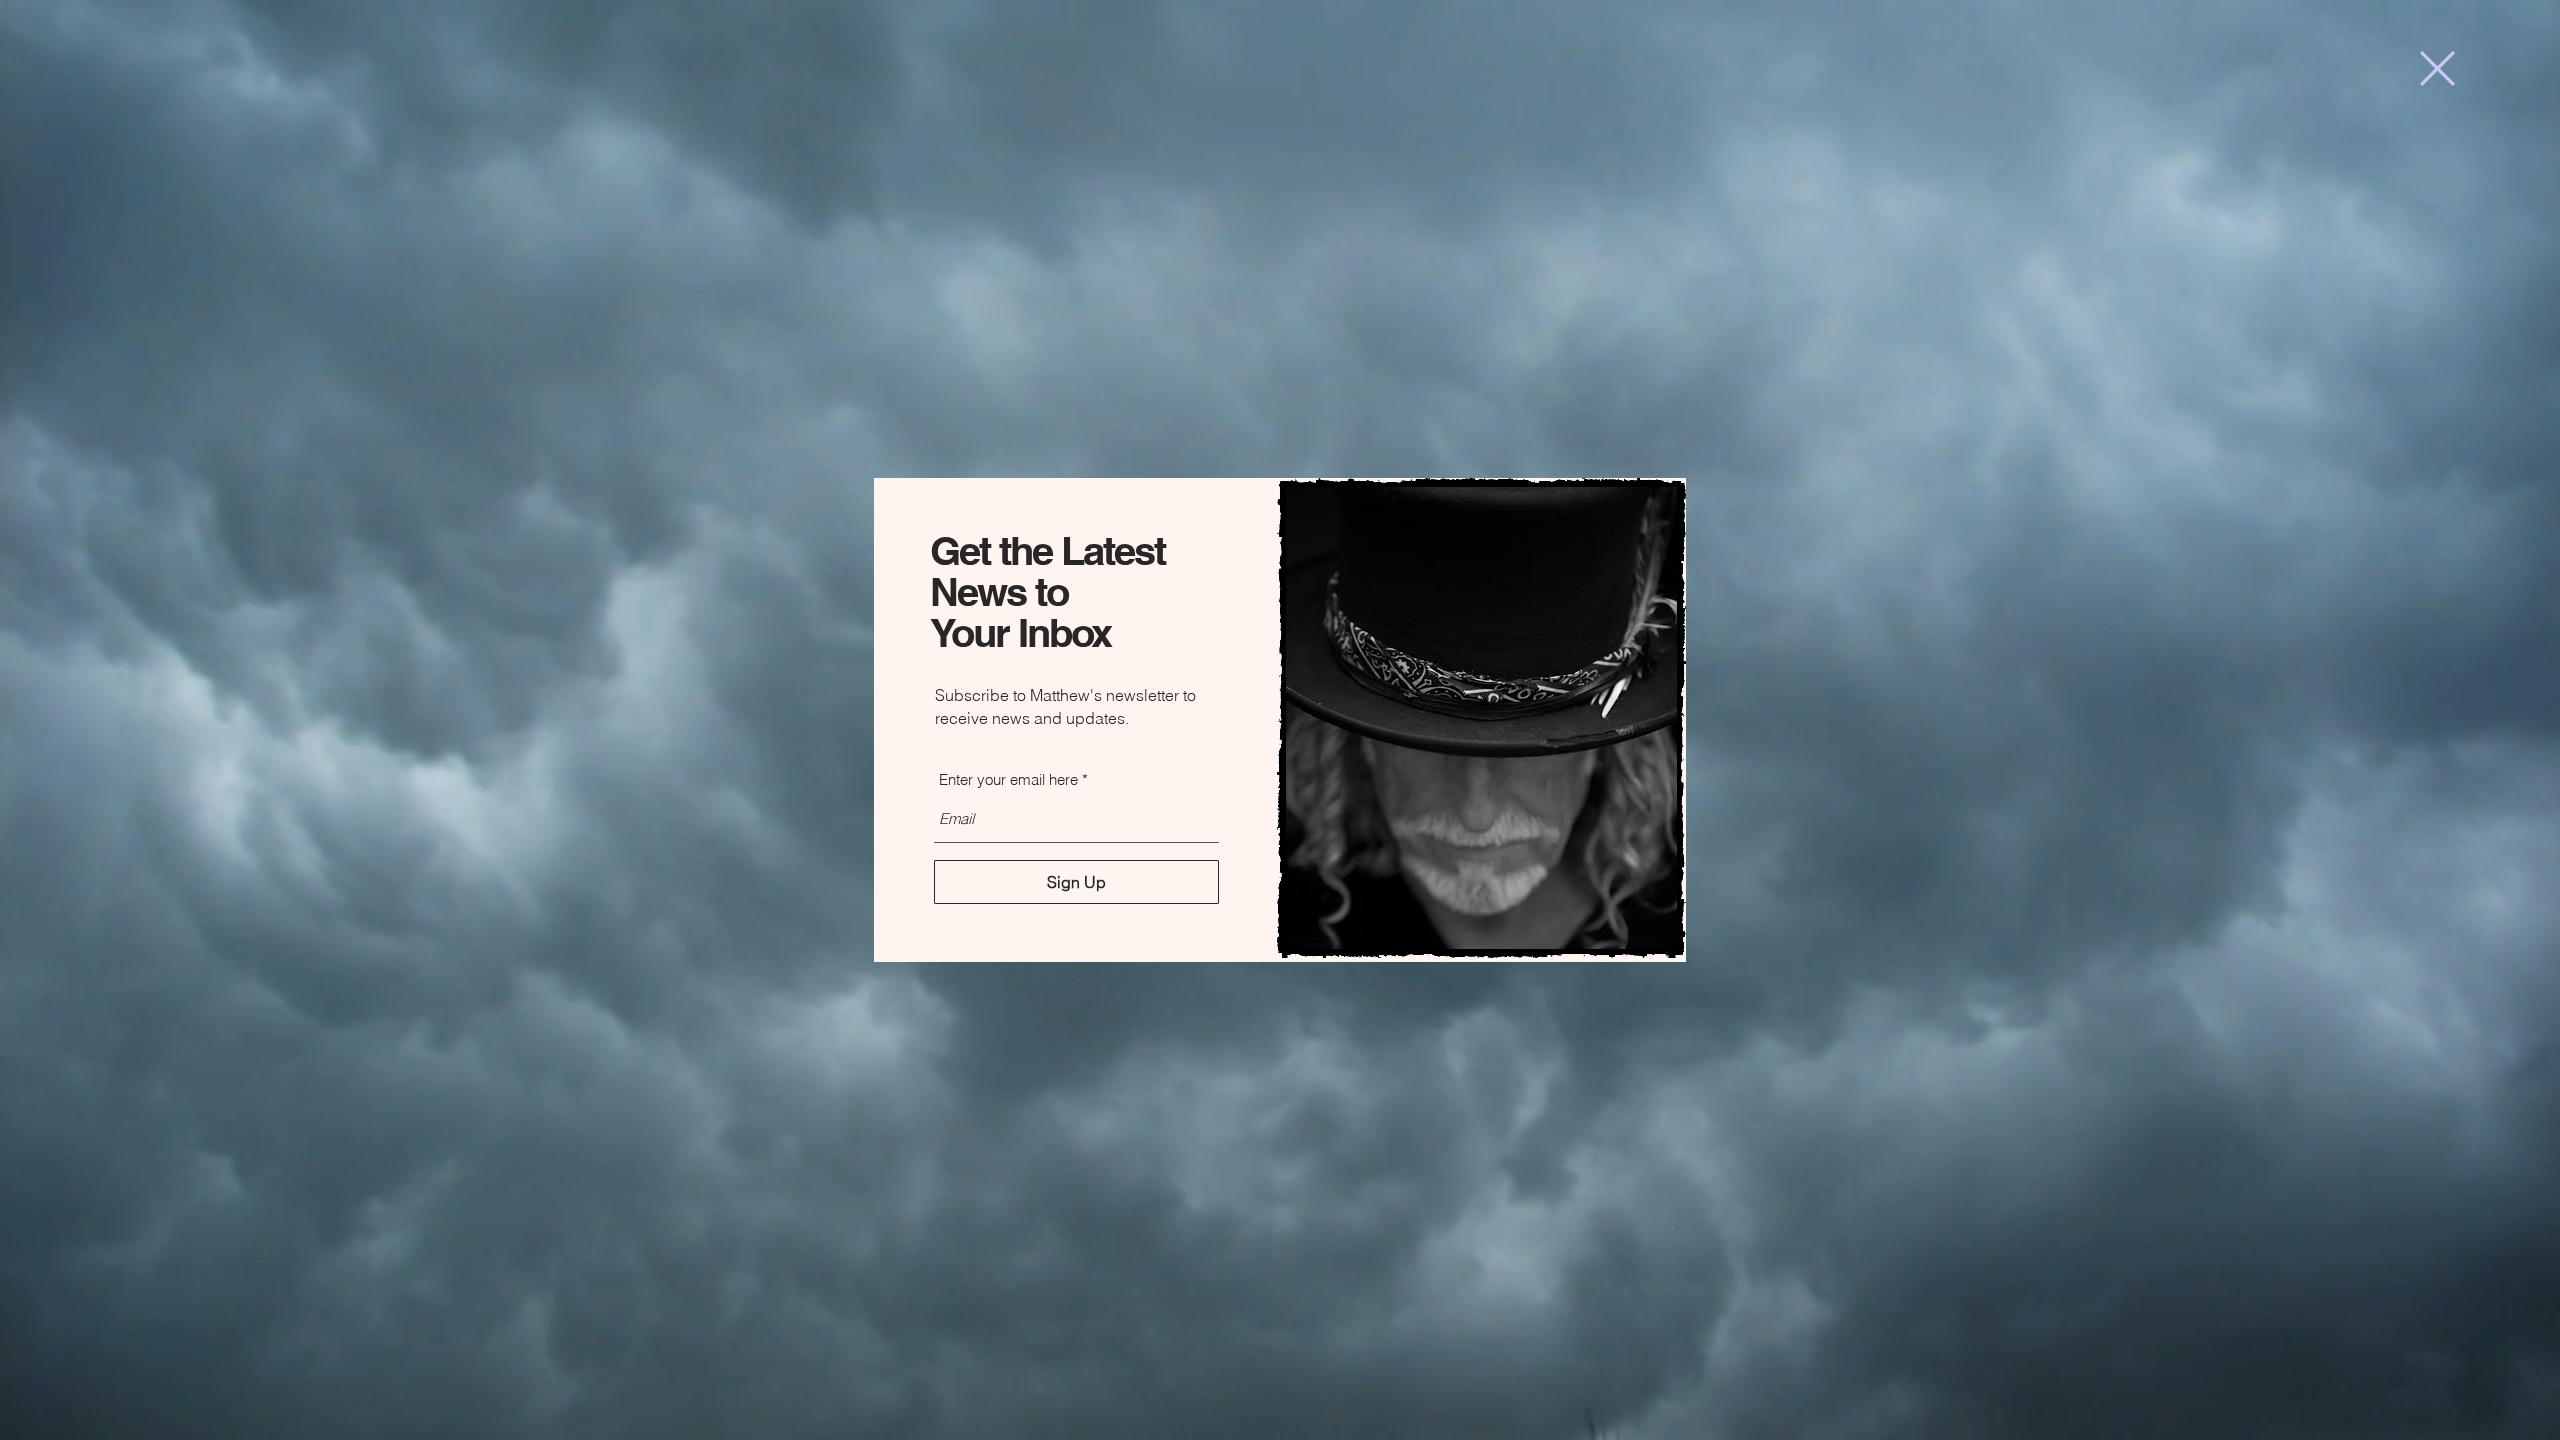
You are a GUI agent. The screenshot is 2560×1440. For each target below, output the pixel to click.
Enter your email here (1008, 779)
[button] (2437, 68)
